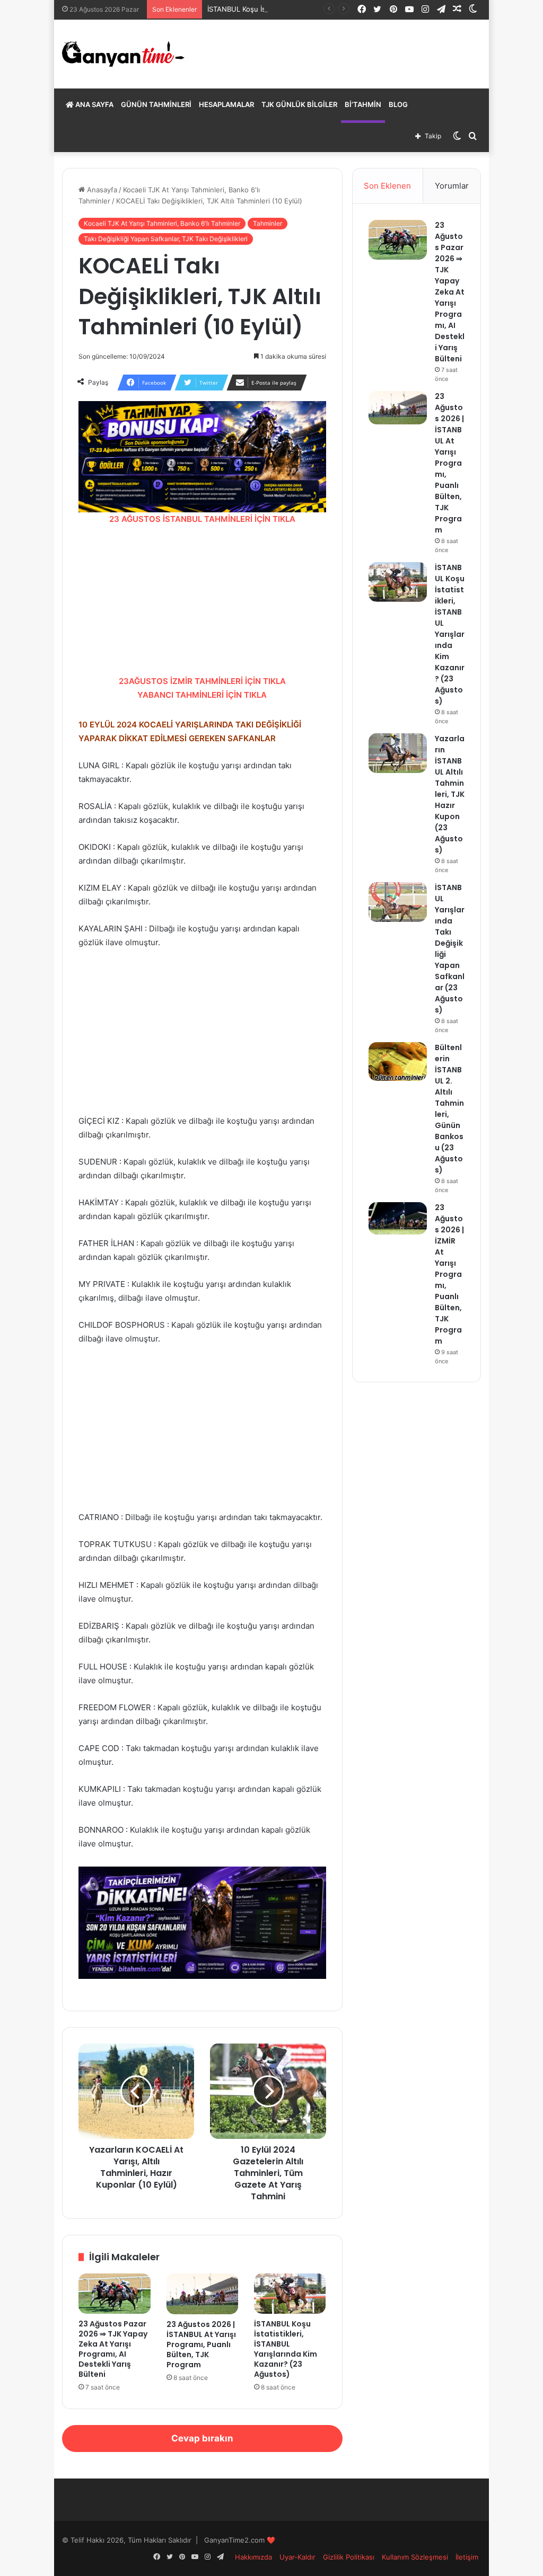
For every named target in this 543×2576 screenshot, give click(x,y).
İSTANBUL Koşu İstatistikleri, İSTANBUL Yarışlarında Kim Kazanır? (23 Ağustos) (286, 2349)
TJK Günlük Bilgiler (299, 104)
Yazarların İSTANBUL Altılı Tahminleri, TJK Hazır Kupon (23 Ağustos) (450, 794)
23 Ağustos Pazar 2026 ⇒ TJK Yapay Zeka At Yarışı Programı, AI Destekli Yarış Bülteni (113, 2349)
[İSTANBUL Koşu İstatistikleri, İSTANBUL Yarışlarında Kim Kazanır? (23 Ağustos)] (290, 2294)
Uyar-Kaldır (297, 2557)
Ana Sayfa (94, 104)
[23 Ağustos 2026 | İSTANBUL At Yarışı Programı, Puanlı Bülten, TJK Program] (202, 2294)
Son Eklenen (387, 186)
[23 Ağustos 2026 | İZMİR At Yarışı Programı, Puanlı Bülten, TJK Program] (398, 1218)
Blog (398, 104)
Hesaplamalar (226, 104)
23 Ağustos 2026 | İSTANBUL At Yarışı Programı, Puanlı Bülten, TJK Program (201, 2344)
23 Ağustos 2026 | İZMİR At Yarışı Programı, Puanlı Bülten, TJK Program (449, 1274)
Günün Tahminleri (156, 104)
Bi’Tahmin (363, 104)
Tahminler (268, 223)
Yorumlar (452, 186)
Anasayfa (101, 190)
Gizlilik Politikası (349, 2557)
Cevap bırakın (202, 2438)
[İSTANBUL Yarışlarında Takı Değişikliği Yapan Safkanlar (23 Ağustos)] (398, 902)
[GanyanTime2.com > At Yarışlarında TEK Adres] (123, 54)
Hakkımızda (253, 2557)
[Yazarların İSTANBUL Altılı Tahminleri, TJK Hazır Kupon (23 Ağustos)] (398, 753)
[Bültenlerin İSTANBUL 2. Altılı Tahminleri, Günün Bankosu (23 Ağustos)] (398, 1062)
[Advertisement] (202, 600)
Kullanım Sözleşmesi (415, 2557)
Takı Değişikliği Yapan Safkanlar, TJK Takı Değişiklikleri (166, 239)
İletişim (467, 2557)
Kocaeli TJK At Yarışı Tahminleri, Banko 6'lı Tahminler (162, 223)
